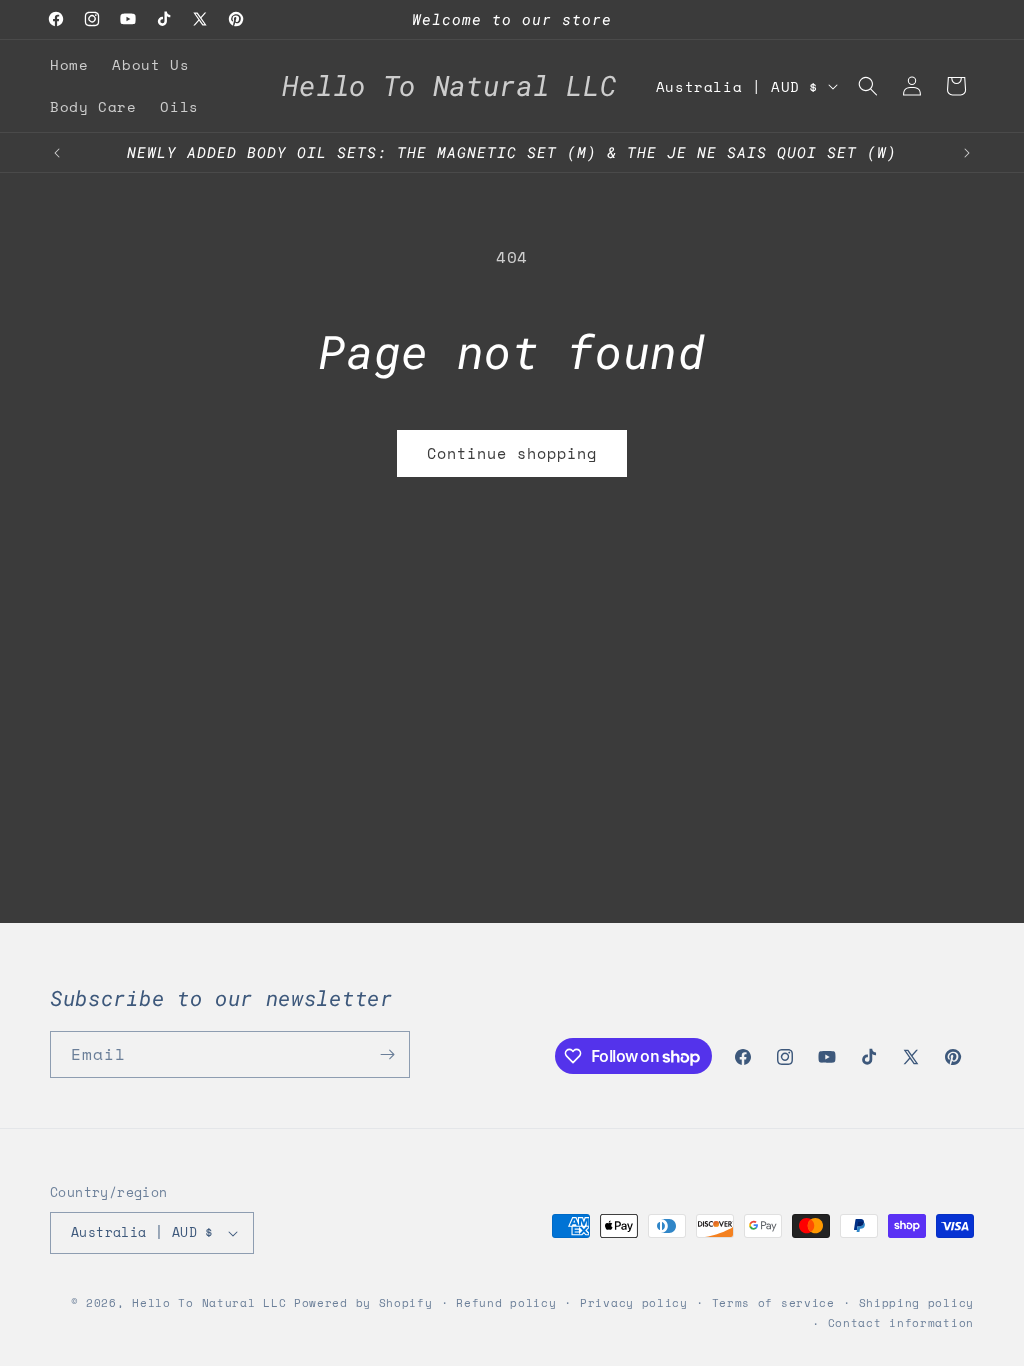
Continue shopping (512, 453)
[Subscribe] (387, 1054)
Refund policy (506, 1303)
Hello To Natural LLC (209, 1303)
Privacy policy (634, 1303)
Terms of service (773, 1303)
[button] (868, 86)
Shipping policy (917, 1303)
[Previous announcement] (57, 153)
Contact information (901, 1323)
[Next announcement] (967, 153)
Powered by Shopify (363, 1303)
